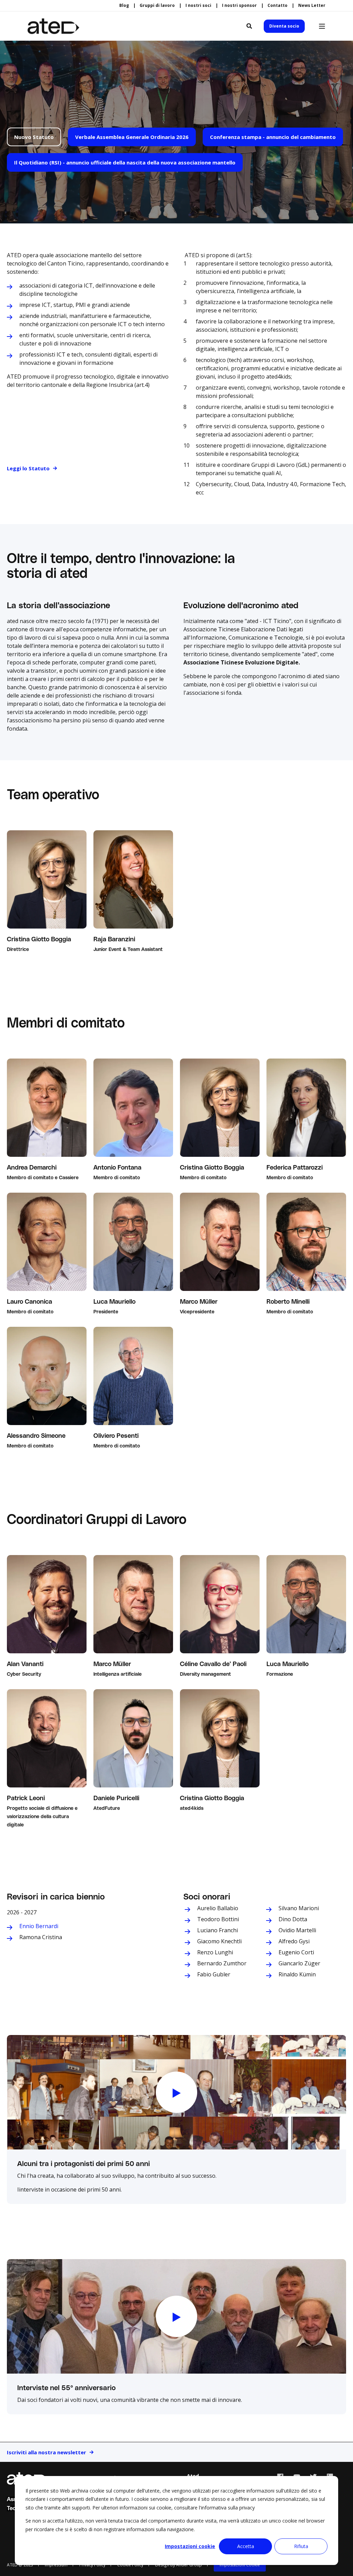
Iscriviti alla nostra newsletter (47, 2452)
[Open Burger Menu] (322, 26)
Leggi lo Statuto (28, 468)
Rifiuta (301, 2546)
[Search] (250, 26)
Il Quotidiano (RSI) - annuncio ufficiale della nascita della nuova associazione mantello (125, 162)
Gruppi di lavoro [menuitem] (157, 6)
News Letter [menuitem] (312, 6)
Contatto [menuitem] (278, 6)
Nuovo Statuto (34, 137)
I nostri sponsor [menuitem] (239, 6)
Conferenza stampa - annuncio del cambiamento (273, 137)
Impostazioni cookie (190, 2546)
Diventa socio (284, 26)
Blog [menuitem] (124, 6)
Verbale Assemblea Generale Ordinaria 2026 (132, 137)
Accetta (246, 2546)
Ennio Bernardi (39, 1926)
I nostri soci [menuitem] (198, 6)
